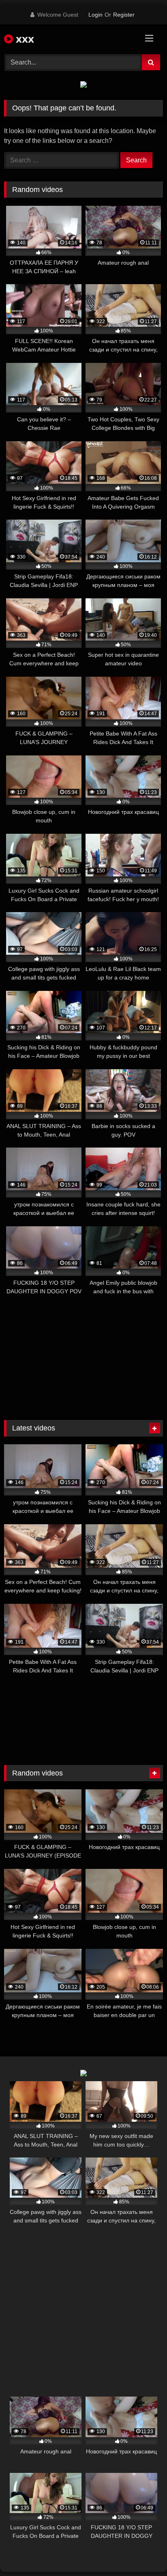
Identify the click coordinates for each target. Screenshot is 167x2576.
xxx (24, 39)
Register (124, 15)
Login (95, 15)
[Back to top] (142, 2552)
